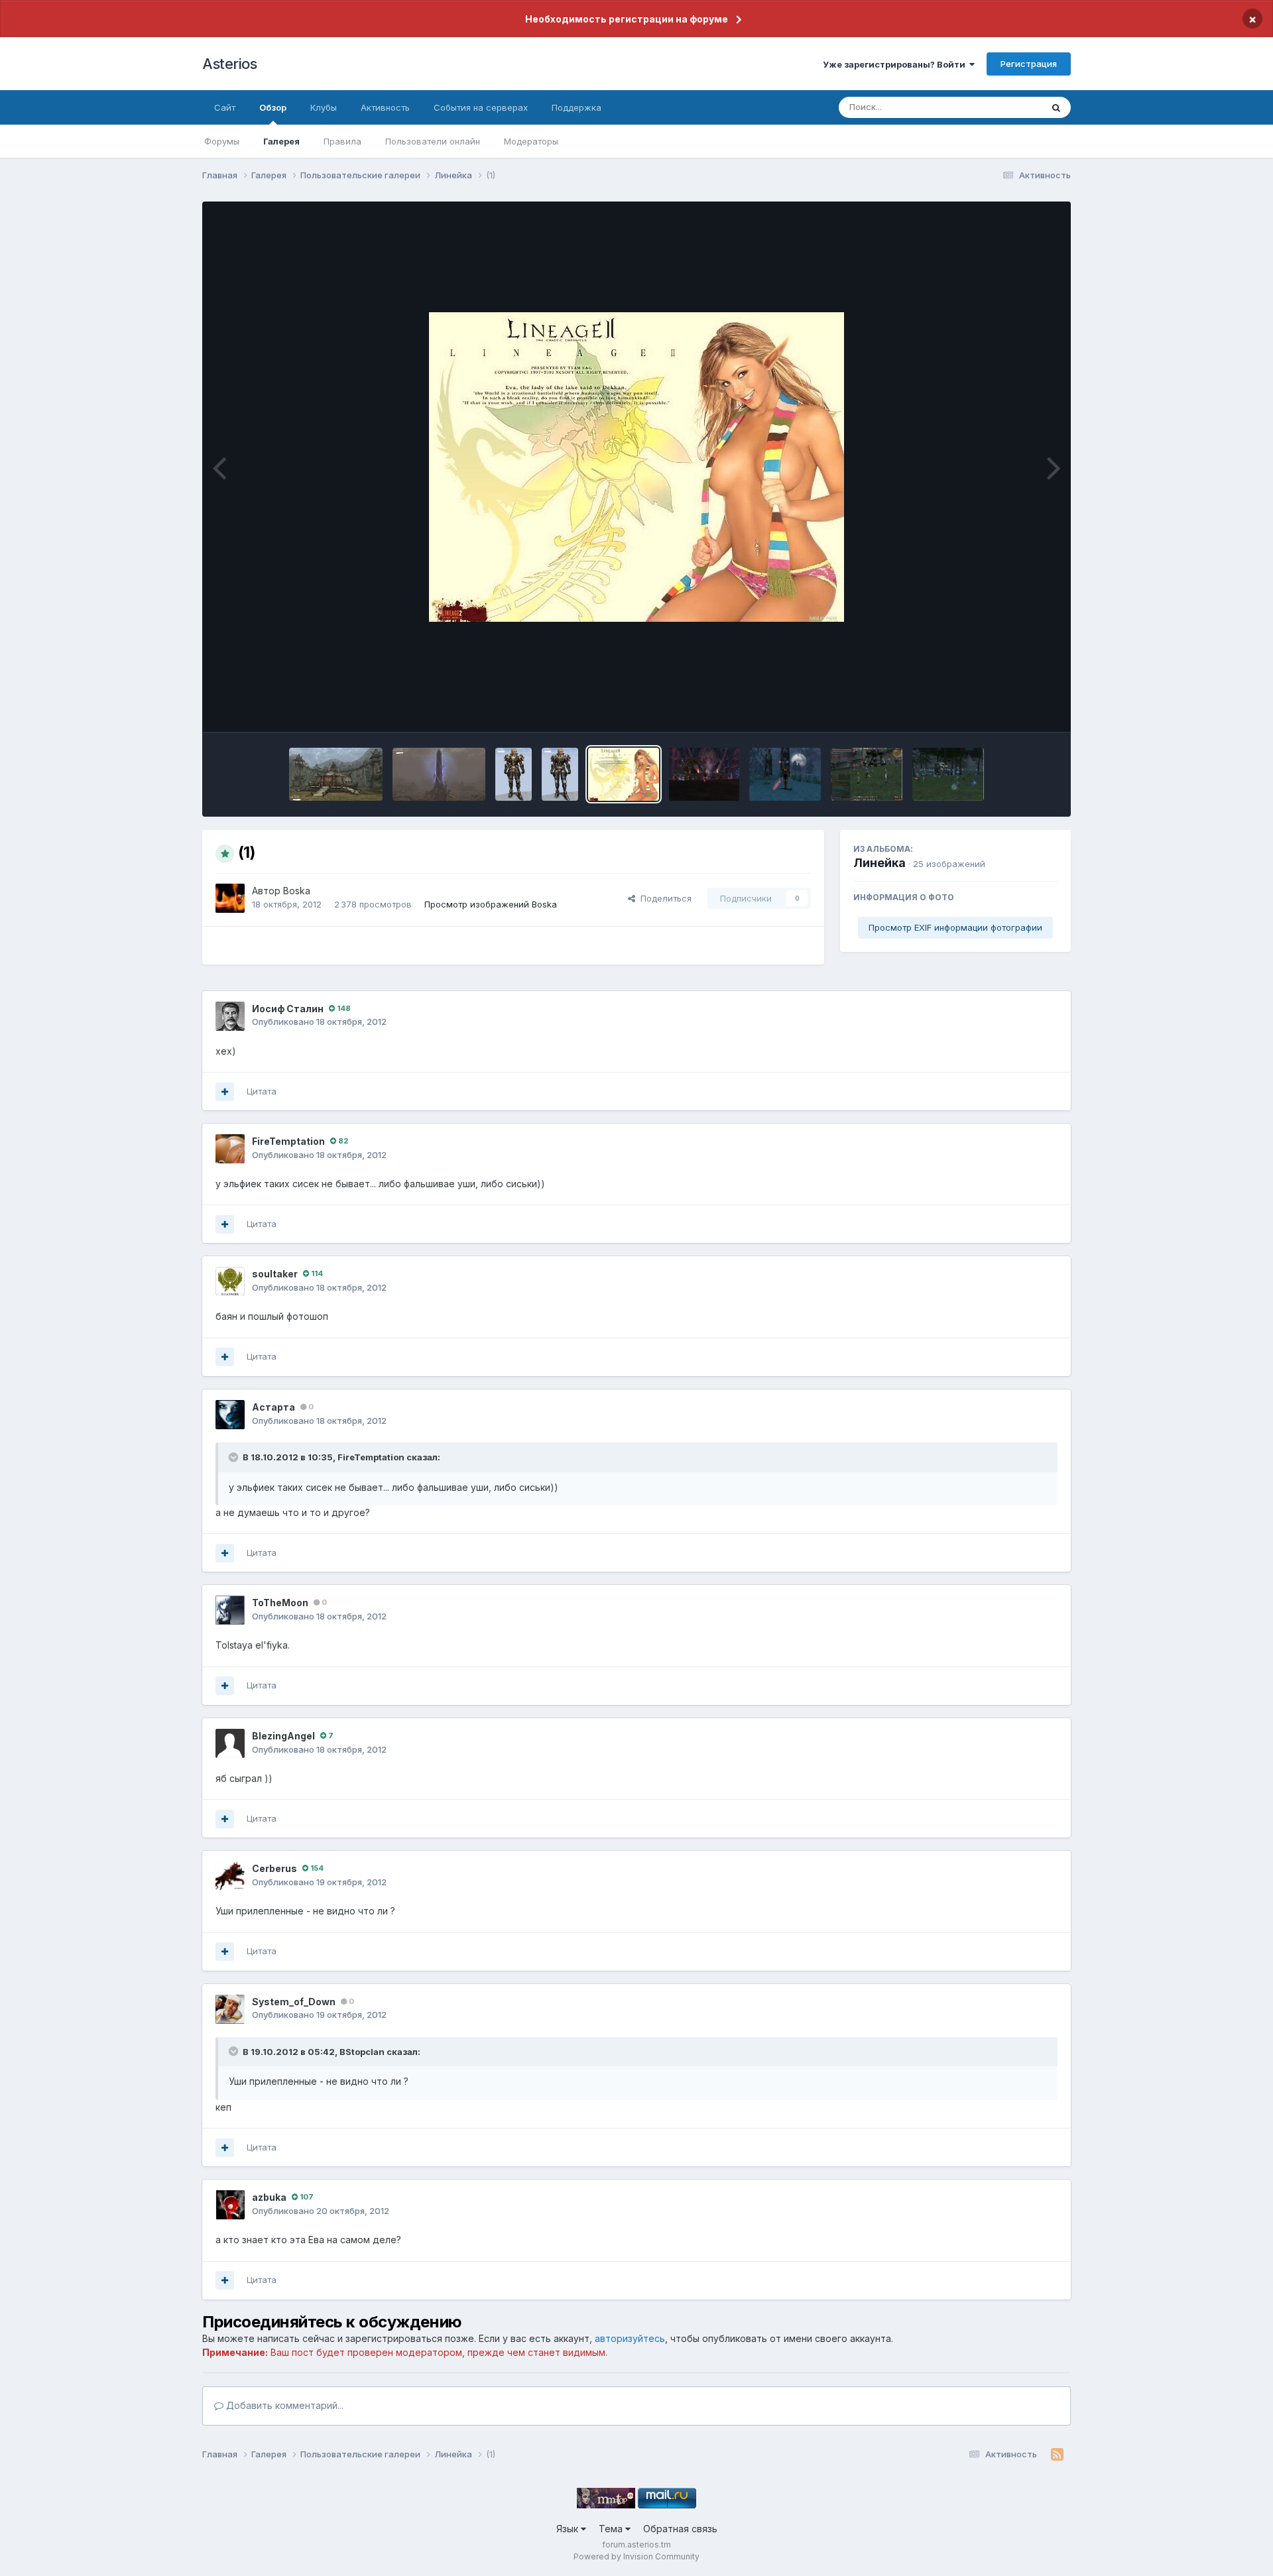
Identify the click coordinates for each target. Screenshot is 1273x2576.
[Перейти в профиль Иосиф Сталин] (230, 1016)
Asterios (229, 64)
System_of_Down (294, 2002)
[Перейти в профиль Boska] (230, 898)
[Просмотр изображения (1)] (624, 774)
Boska (297, 891)
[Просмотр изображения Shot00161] (704, 774)
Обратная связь (680, 2529)
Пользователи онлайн (433, 141)
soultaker (275, 1274)
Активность (385, 107)
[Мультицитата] (225, 1092)
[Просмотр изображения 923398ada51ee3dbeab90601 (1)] (560, 774)
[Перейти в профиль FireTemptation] (230, 1149)
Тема (612, 2529)
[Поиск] (1056, 107)
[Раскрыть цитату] (235, 1457)
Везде (1011, 107)
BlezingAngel (283, 1736)
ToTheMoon (280, 1603)
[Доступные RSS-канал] (1057, 2455)
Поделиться (663, 898)
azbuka (269, 2197)
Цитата (262, 1091)
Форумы (222, 141)
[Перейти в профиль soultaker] (230, 1281)
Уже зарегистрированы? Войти (896, 64)
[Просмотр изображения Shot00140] (785, 774)
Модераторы (531, 141)
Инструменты (1013, 708)
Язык (569, 2529)
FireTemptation (288, 1141)
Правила (342, 141)
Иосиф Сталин (288, 1009)
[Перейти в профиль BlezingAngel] (230, 1743)
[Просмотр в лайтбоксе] (636, 467)
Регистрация (1029, 64)
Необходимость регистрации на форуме (627, 19)
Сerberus (274, 1868)
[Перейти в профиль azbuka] (230, 2205)
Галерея (281, 141)
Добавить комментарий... (283, 2405)
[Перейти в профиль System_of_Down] (230, 2009)
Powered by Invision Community (636, 2556)
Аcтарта (273, 1407)
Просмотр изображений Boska (491, 904)
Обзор (273, 107)
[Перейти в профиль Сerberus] (230, 1876)
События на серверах (481, 107)
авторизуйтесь (630, 2338)
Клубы (324, 107)
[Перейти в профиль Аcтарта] (230, 1415)
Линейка (879, 863)
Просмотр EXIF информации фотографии (955, 927)
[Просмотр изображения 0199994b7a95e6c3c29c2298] (335, 774)
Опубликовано (319, 1022)
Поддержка (576, 107)
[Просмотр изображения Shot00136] (867, 774)
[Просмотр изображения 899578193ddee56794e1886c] (439, 774)
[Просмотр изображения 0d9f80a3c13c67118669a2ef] (514, 774)
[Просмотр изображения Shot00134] (948, 774)
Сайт (225, 107)
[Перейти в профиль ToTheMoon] (230, 1610)
